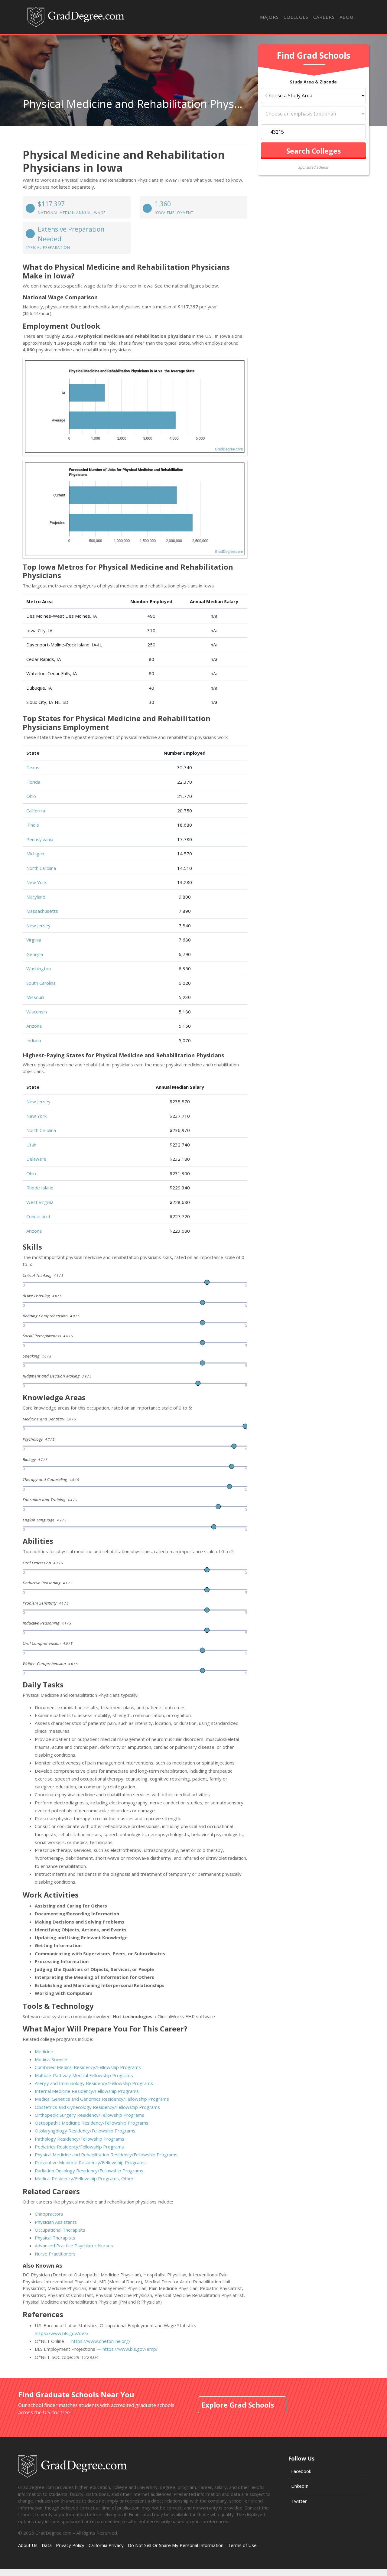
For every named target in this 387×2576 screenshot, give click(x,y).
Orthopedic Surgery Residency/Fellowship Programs (89, 2115)
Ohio (31, 796)
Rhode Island (40, 1188)
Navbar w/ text (76, 17)
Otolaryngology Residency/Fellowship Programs (85, 2131)
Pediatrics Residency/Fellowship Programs (79, 2147)
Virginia (34, 940)
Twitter (299, 2501)
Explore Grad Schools (238, 2405)
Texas (33, 767)
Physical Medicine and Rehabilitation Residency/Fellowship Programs (106, 2155)
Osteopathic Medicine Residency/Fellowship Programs (92, 2123)
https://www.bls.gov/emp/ (130, 2349)
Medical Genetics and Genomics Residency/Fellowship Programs (102, 2099)
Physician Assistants (56, 2222)
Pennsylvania (40, 839)
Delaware (36, 1159)
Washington (39, 968)
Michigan (35, 854)
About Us (28, 2545)
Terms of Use (242, 2545)
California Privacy (106, 2545)
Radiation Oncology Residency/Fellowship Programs (89, 2171)
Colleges (296, 17)
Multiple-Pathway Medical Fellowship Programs (84, 2075)
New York (36, 882)
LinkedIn (300, 2486)
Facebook (301, 2471)
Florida (33, 782)
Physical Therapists (55, 2238)
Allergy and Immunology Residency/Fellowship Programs (94, 2083)
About (348, 17)
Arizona (34, 1026)
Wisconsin (37, 1012)
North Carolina (41, 868)
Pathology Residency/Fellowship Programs (80, 2139)
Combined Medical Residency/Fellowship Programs (88, 2067)
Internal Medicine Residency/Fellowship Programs (87, 2091)
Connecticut (38, 1216)
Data (47, 2545)
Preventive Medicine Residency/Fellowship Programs (90, 2162)
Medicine (44, 2051)
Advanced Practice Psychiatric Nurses (74, 2246)
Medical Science (51, 2059)
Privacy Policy (70, 2545)
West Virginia (40, 1202)
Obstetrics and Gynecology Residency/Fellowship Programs (97, 2107)
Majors (269, 17)
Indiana (34, 1040)
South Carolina (41, 983)
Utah (31, 1145)
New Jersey (38, 925)
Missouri (35, 997)
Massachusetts (42, 911)
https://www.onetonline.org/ (101, 2341)
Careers (324, 17)
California (36, 811)
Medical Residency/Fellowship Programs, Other (84, 2178)
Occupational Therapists (60, 2230)
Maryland (36, 897)
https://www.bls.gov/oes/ (62, 2333)
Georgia (35, 954)
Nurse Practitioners (55, 2254)
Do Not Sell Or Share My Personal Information (176, 2545)
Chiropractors (49, 2214)
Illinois (33, 825)
